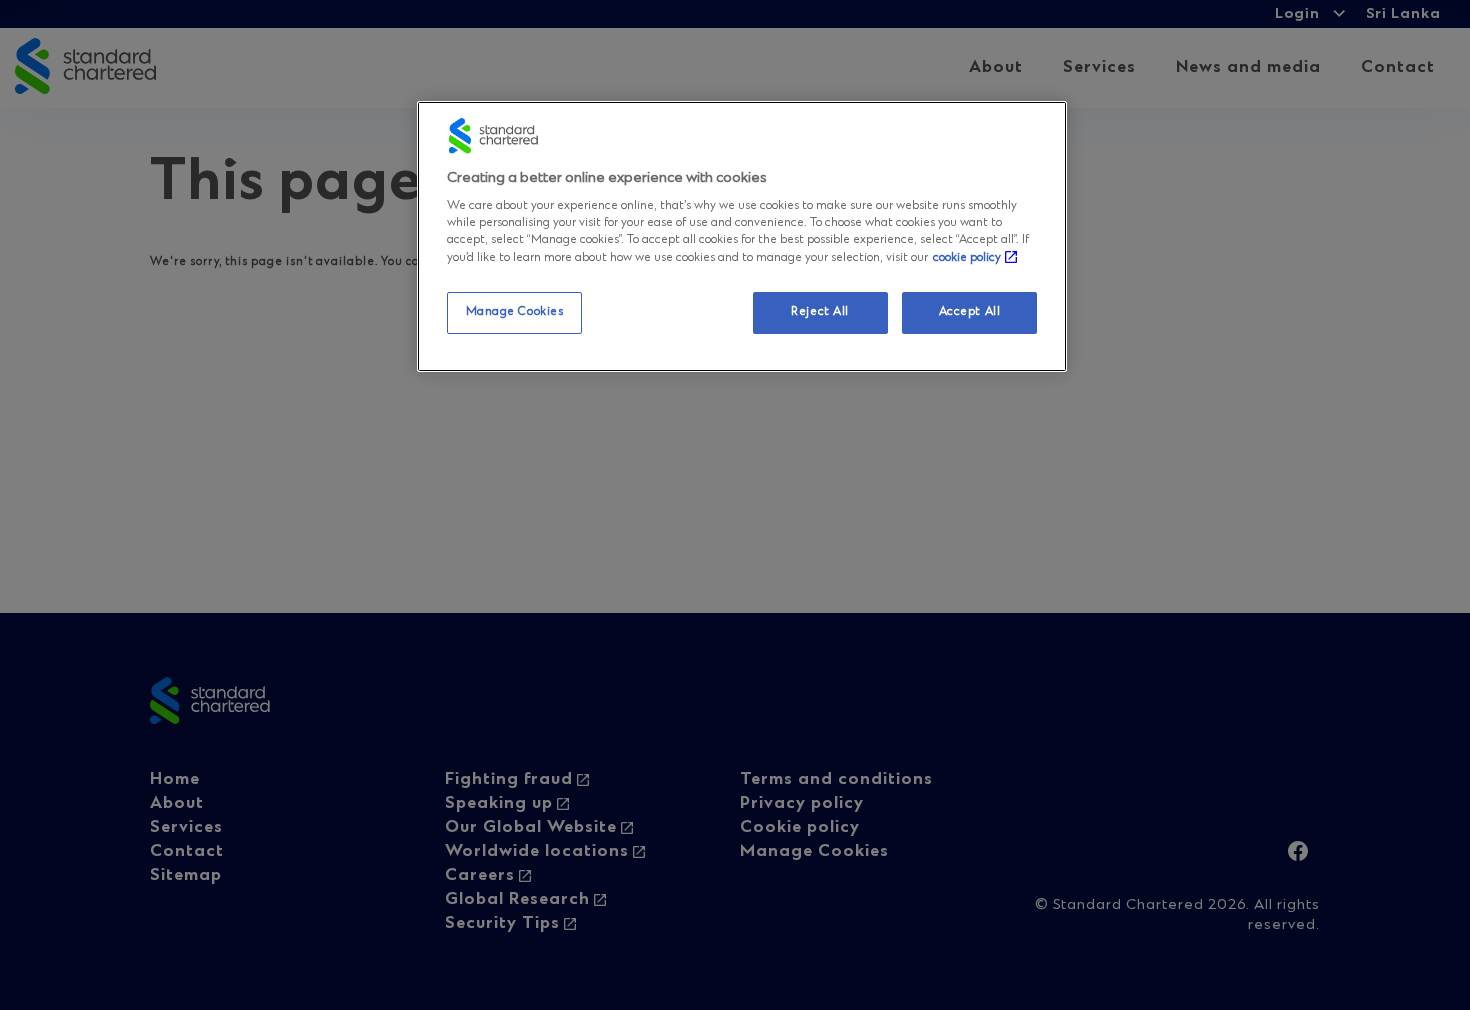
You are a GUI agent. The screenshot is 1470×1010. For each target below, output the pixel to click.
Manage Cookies (515, 313)
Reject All (820, 313)
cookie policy (967, 259)
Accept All (970, 313)
